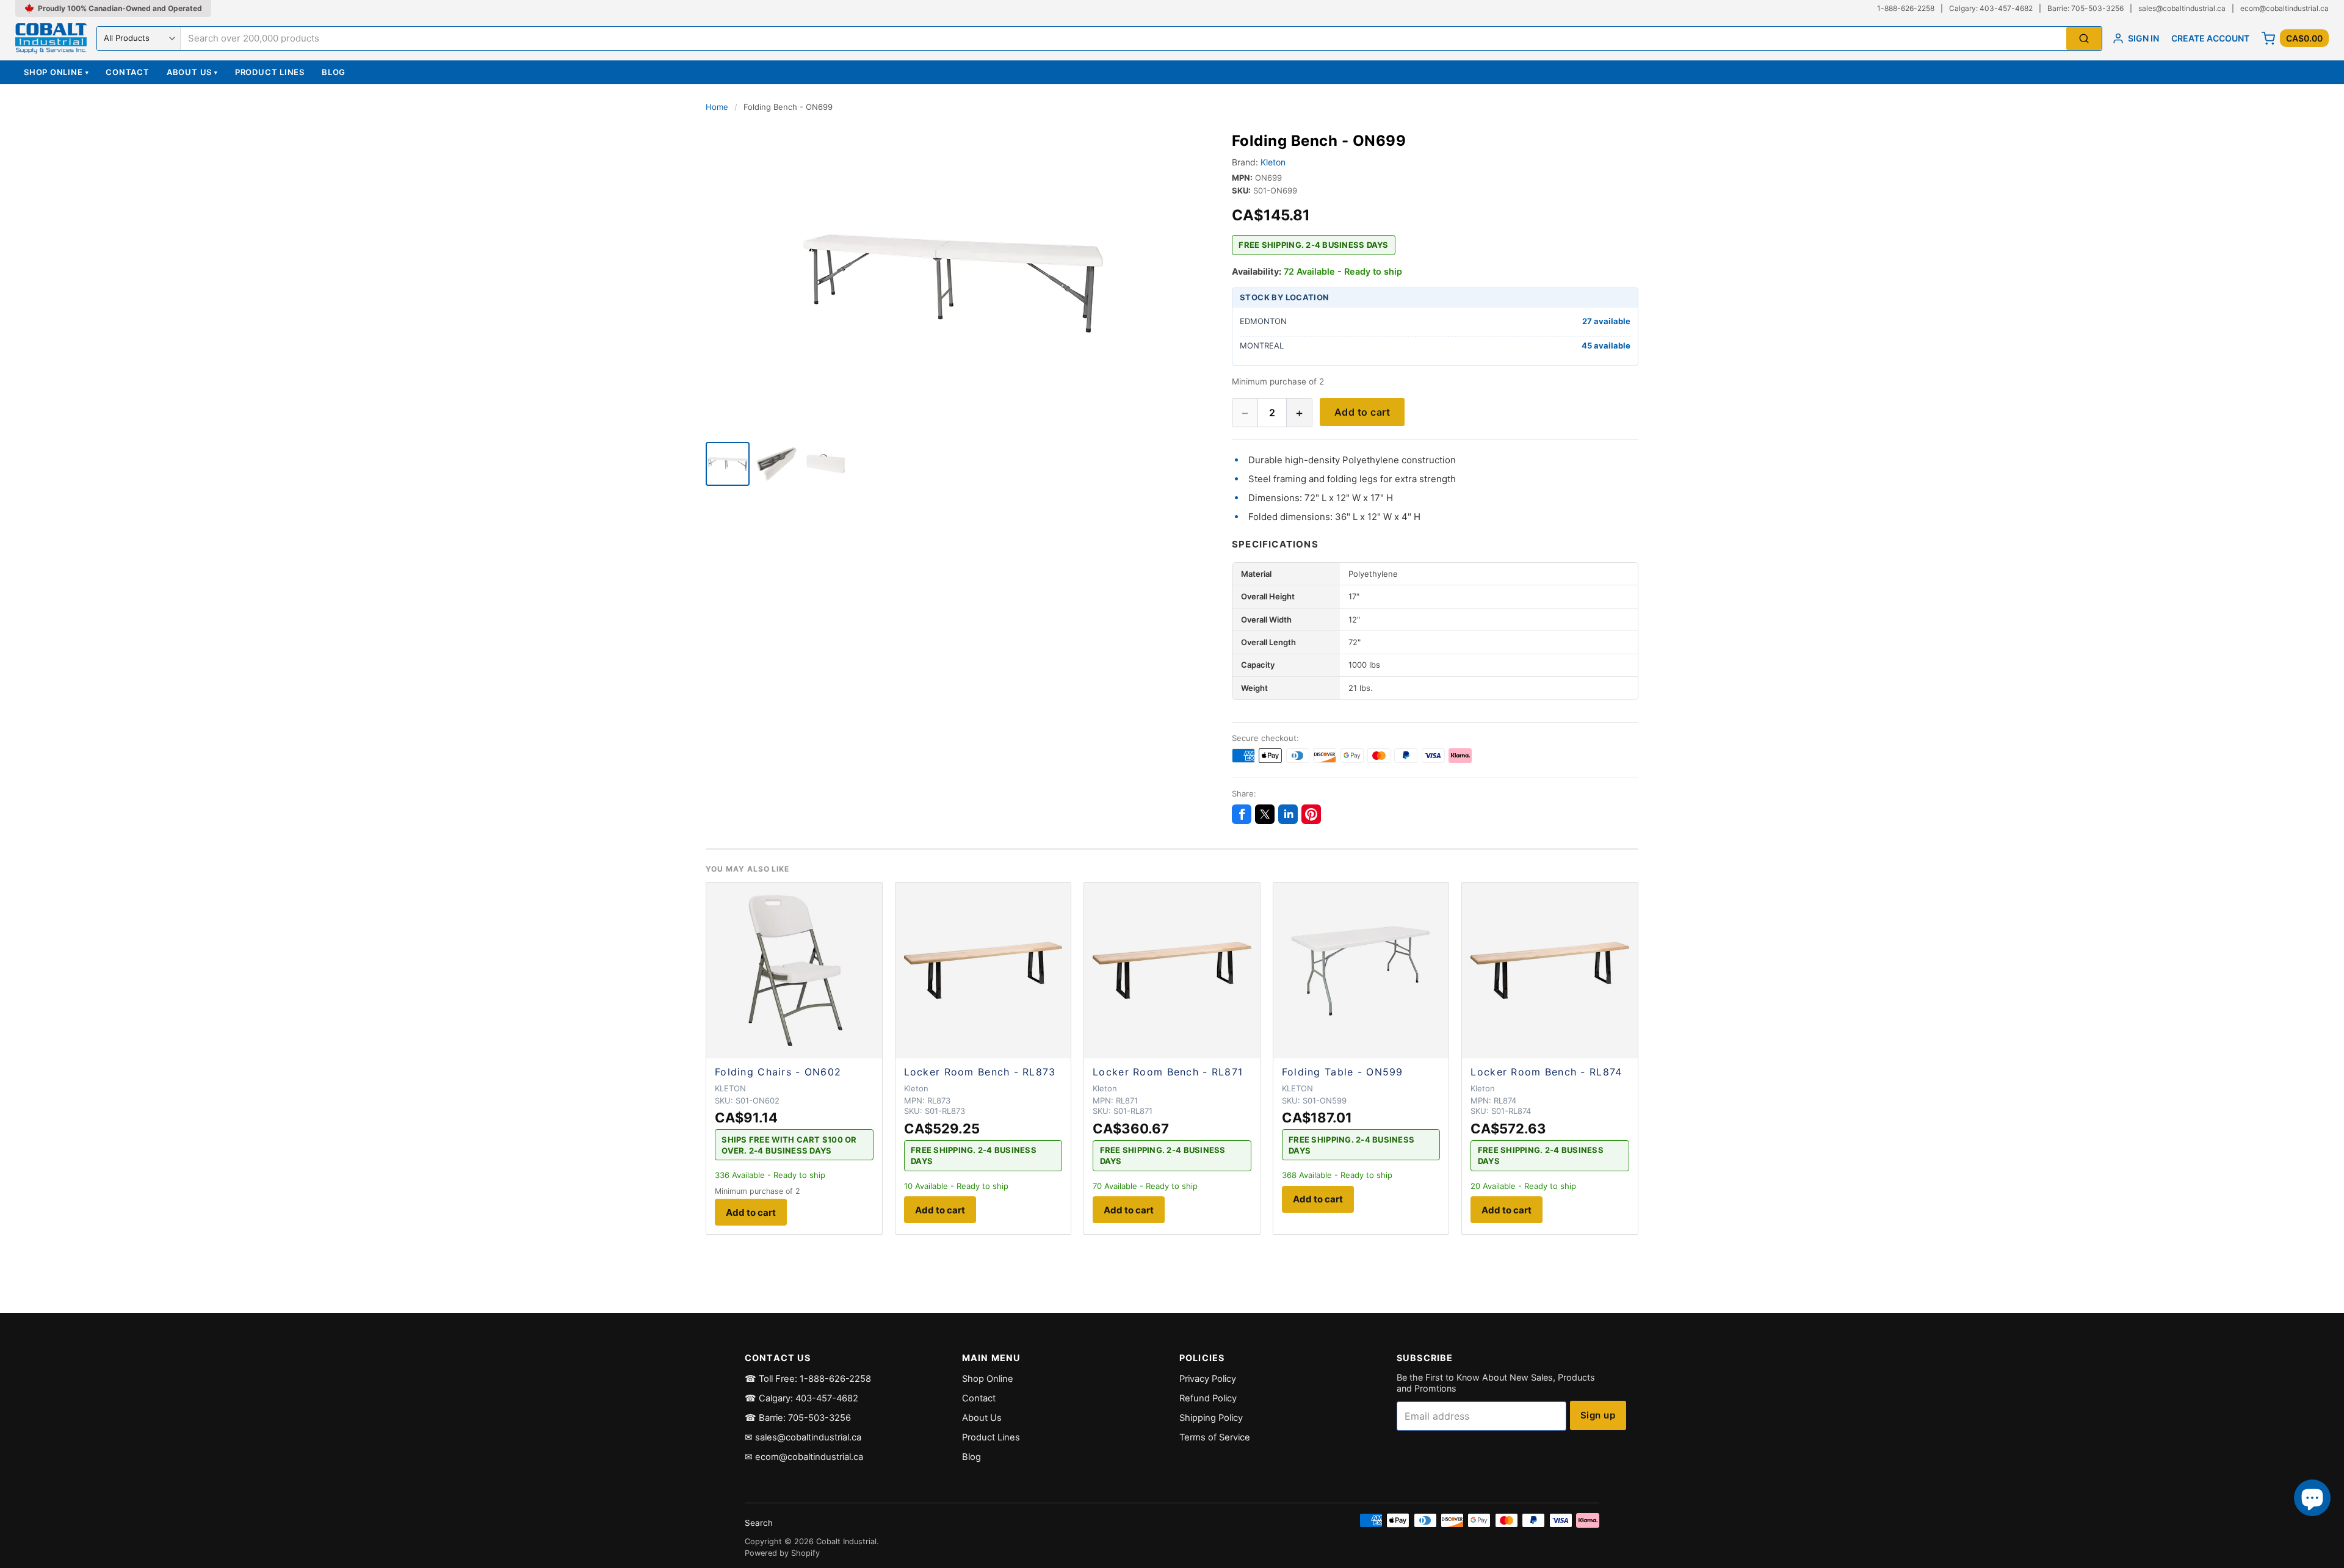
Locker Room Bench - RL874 (1546, 1072)
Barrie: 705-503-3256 (2085, 8)
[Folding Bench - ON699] (728, 464)
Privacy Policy (1208, 1379)
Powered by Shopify (782, 1553)
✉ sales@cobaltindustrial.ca (803, 1437)
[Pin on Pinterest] (1311, 814)
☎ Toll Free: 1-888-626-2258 (808, 1379)
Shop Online (56, 72)
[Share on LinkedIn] (1288, 814)
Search (759, 1523)
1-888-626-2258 (1906, 8)
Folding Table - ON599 (1343, 1072)
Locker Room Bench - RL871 (1168, 1072)
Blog (334, 72)
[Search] (2084, 39)
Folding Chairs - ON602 (778, 1072)
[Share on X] (1265, 814)
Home (717, 107)
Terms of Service (1215, 1437)
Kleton (1273, 162)
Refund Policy (1208, 1398)
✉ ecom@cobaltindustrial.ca (804, 1457)
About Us (192, 72)
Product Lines (270, 72)
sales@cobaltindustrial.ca (2182, 8)
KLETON (730, 1088)
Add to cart (1362, 412)
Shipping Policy (1211, 1418)
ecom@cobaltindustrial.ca (2284, 8)
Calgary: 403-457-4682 (1991, 8)
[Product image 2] (776, 464)
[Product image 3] (825, 464)
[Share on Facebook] (1242, 814)
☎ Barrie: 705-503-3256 (798, 1418)
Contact (127, 72)
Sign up (1598, 1415)
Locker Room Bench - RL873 (980, 1072)
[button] (954, 283)
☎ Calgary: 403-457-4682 (801, 1398)
